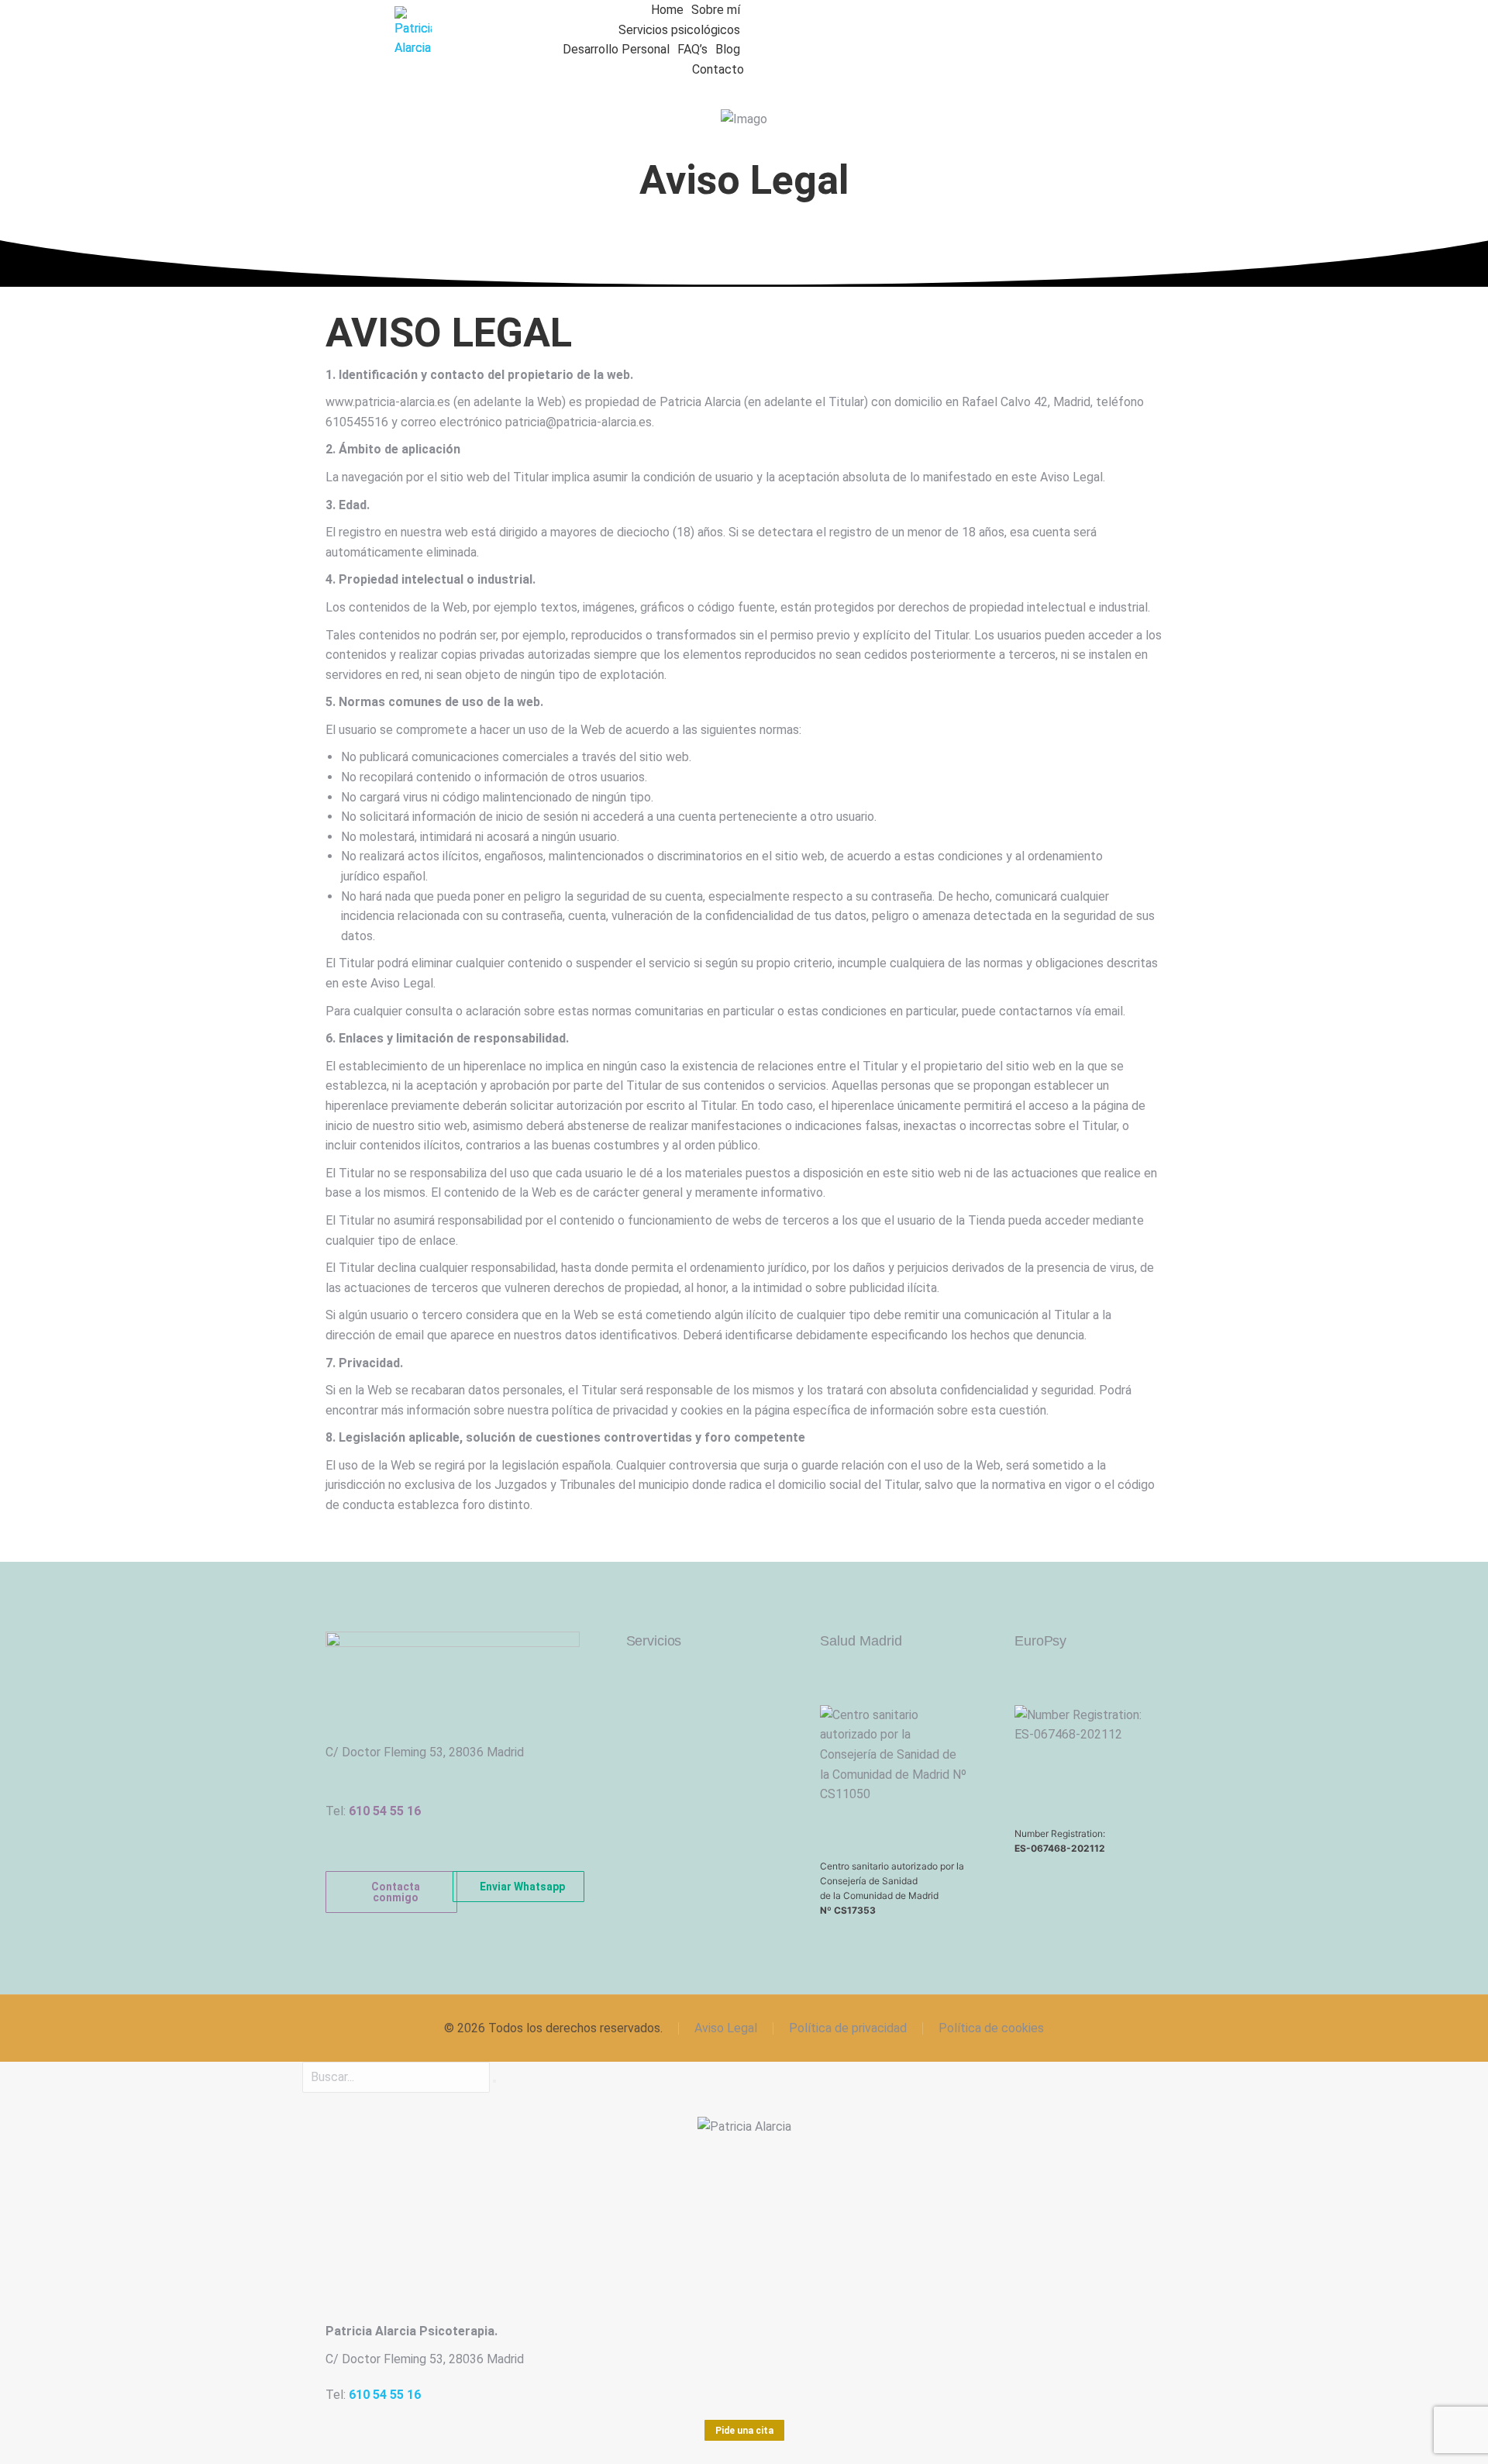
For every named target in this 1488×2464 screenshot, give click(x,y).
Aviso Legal (726, 2028)
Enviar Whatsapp (522, 1887)
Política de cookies (991, 2028)
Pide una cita (744, 2431)
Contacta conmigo (396, 1892)
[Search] (494, 2081)
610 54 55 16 (385, 1811)
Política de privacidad (848, 2028)
